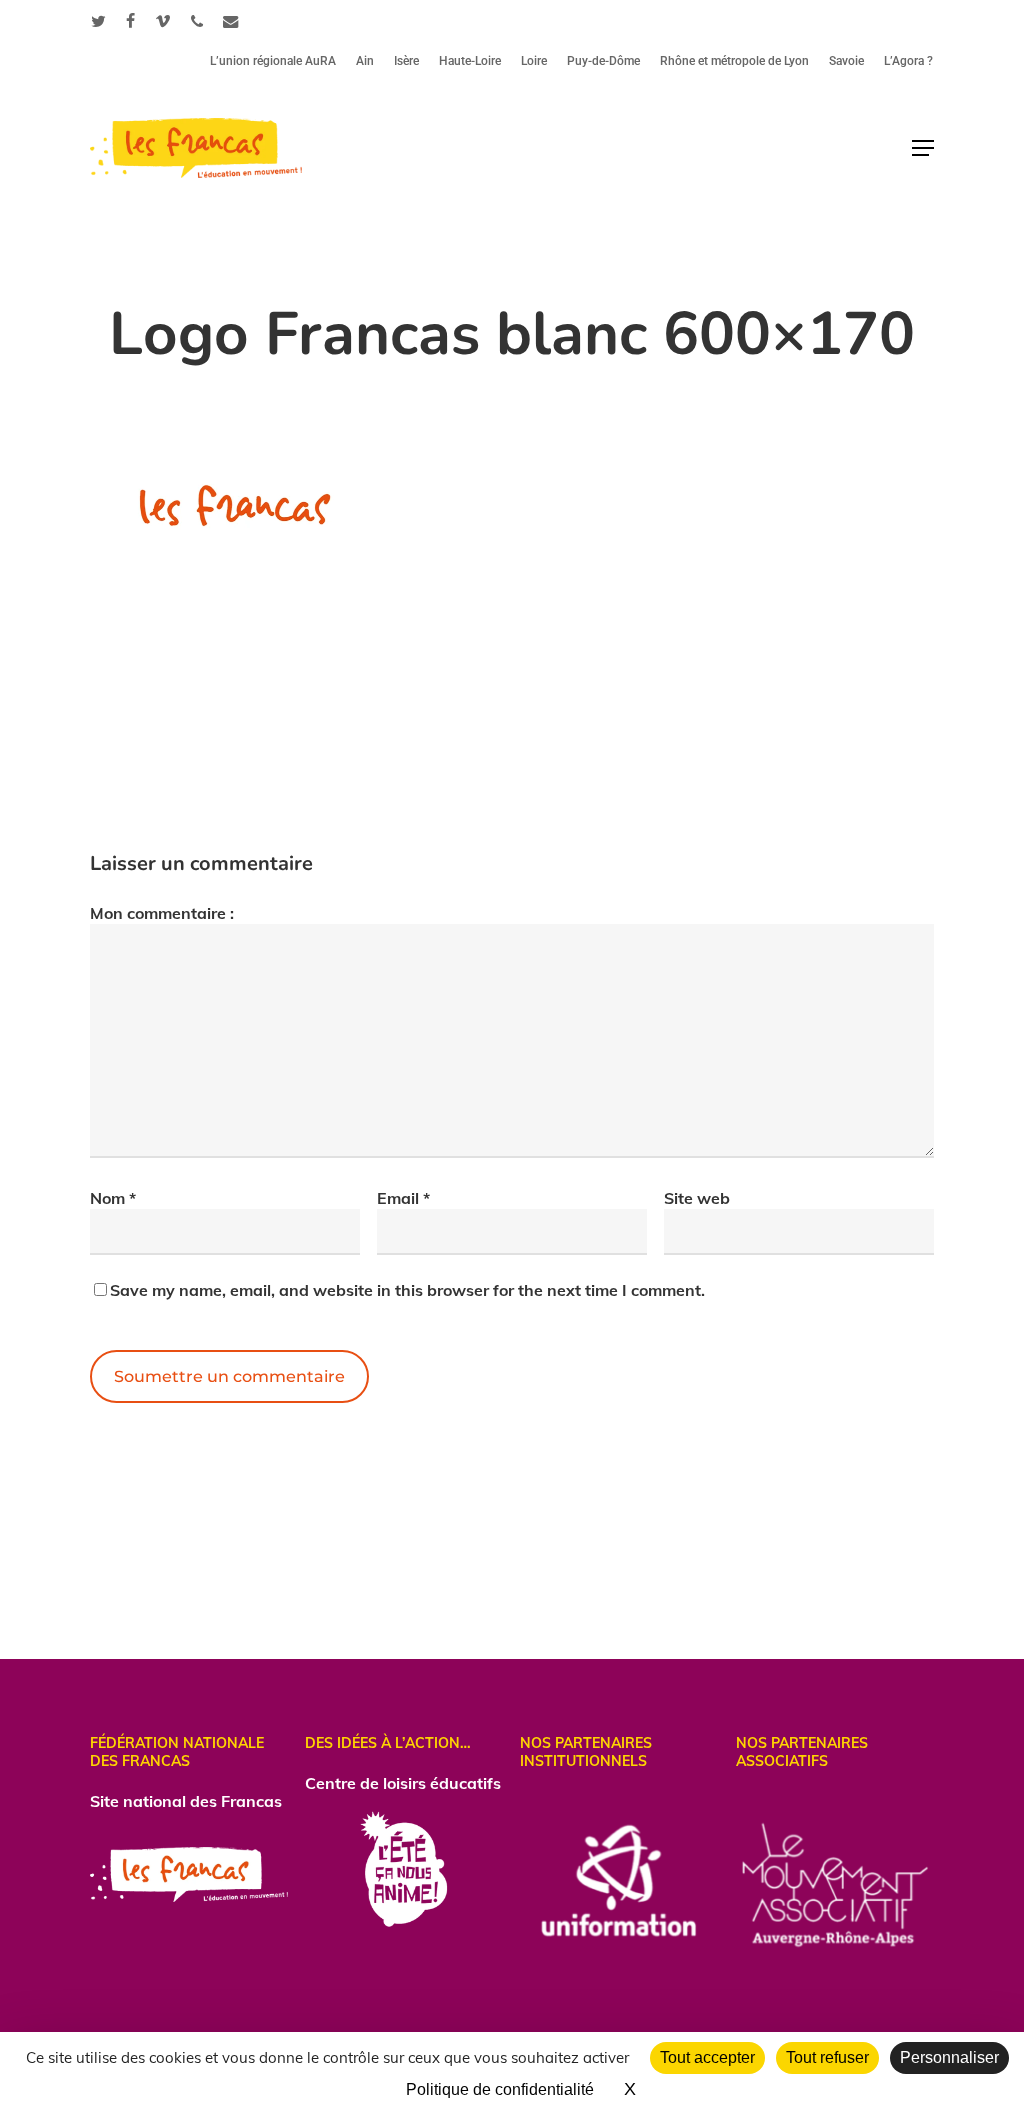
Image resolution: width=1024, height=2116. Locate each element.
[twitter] (98, 21)
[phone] (197, 21)
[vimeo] (163, 21)
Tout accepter (707, 2057)
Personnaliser (949, 2057)
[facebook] (130, 21)
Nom (113, 1198)
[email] (231, 21)
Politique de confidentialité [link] (500, 2089)
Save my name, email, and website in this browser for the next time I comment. (407, 1290)
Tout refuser (827, 2057)
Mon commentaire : (162, 913)
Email (403, 1198)
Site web (697, 1198)
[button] (923, 148)
